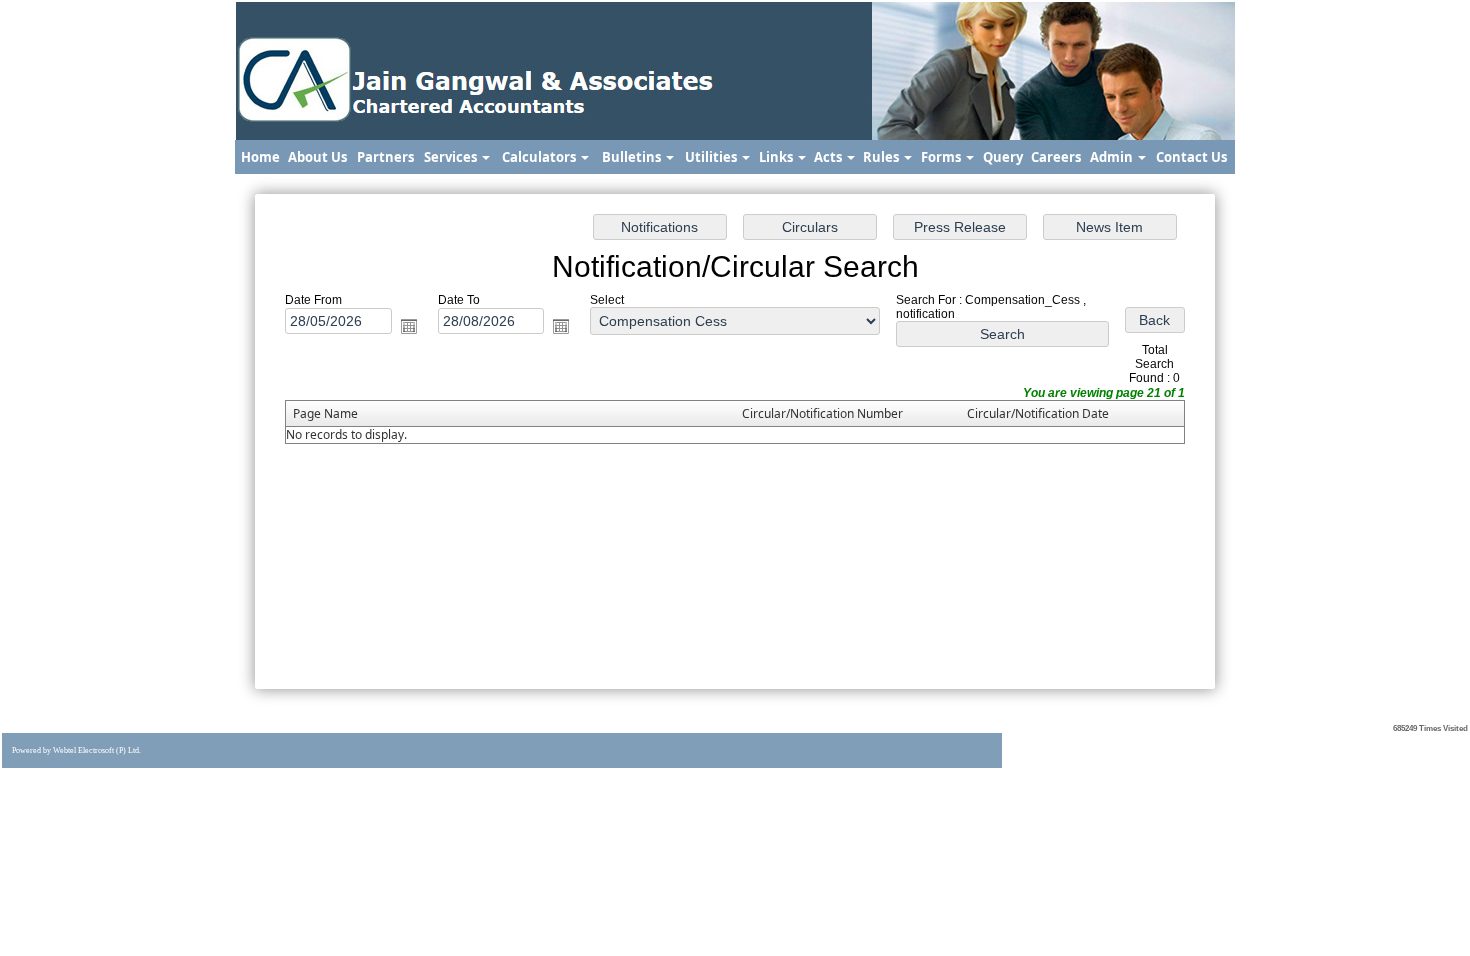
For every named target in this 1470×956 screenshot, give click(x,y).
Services (452, 157)
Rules (882, 157)
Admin (1113, 157)
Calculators (540, 157)
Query (1003, 157)
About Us (317, 157)
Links (777, 157)
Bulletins (633, 157)
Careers (1056, 157)
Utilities (712, 157)
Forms (942, 157)
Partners (385, 157)
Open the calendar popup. (409, 326)
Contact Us (1191, 157)
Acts (829, 157)
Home (260, 157)
